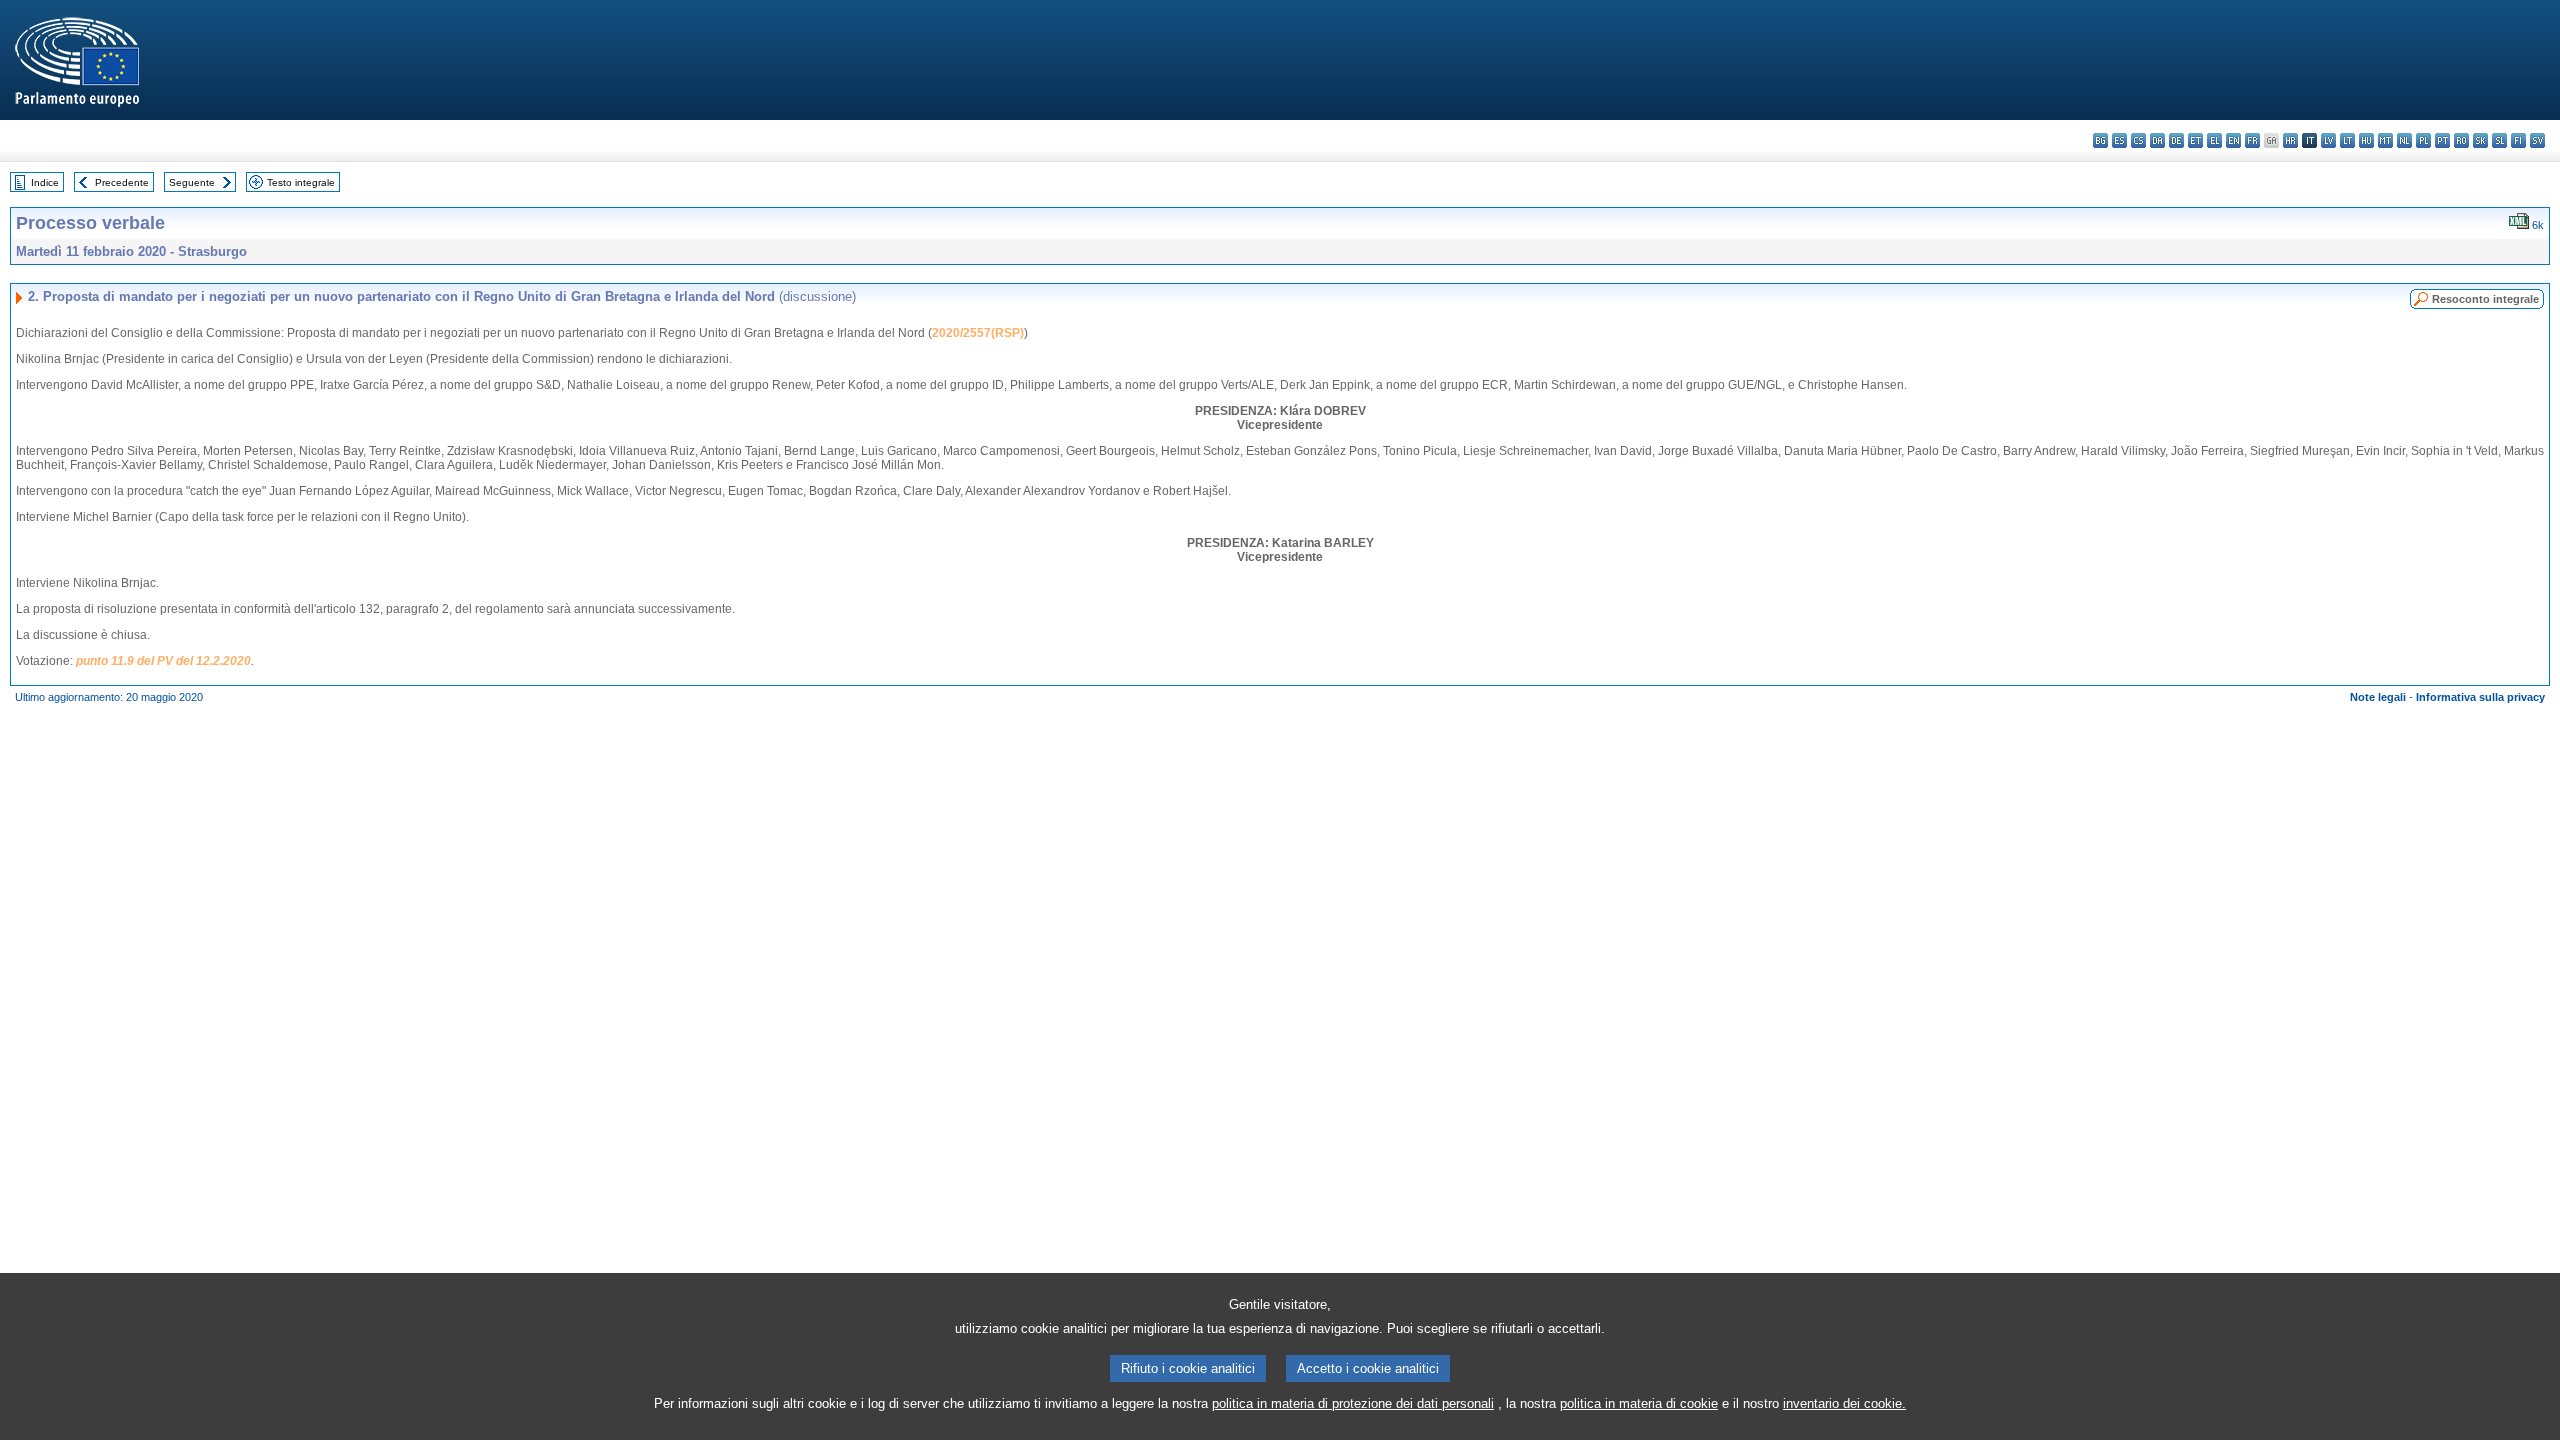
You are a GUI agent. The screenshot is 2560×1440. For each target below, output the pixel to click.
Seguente (192, 182)
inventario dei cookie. (1844, 1403)
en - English (2233, 140)
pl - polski (2423, 140)
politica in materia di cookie (1639, 1403)
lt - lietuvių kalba (2347, 140)
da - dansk (2157, 140)
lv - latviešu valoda (2328, 140)
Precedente (122, 182)
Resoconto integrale (2485, 299)
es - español (2119, 140)
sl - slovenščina (2499, 140)
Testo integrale (301, 182)
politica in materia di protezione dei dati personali (1353, 1403)
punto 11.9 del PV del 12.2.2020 (163, 661)
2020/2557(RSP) (978, 333)
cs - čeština (2138, 140)
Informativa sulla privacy (2480, 697)
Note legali (2378, 697)
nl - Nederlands (2404, 140)
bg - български (2100, 140)
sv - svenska (2537, 140)
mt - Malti (2385, 140)
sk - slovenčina (2480, 140)
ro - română (2461, 140)
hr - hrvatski (2290, 140)
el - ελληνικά (2214, 140)
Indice (45, 182)
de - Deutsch (2176, 140)
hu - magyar (2366, 140)
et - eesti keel (2195, 140)
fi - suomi (2518, 140)
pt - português (2442, 140)
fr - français (2252, 140)
